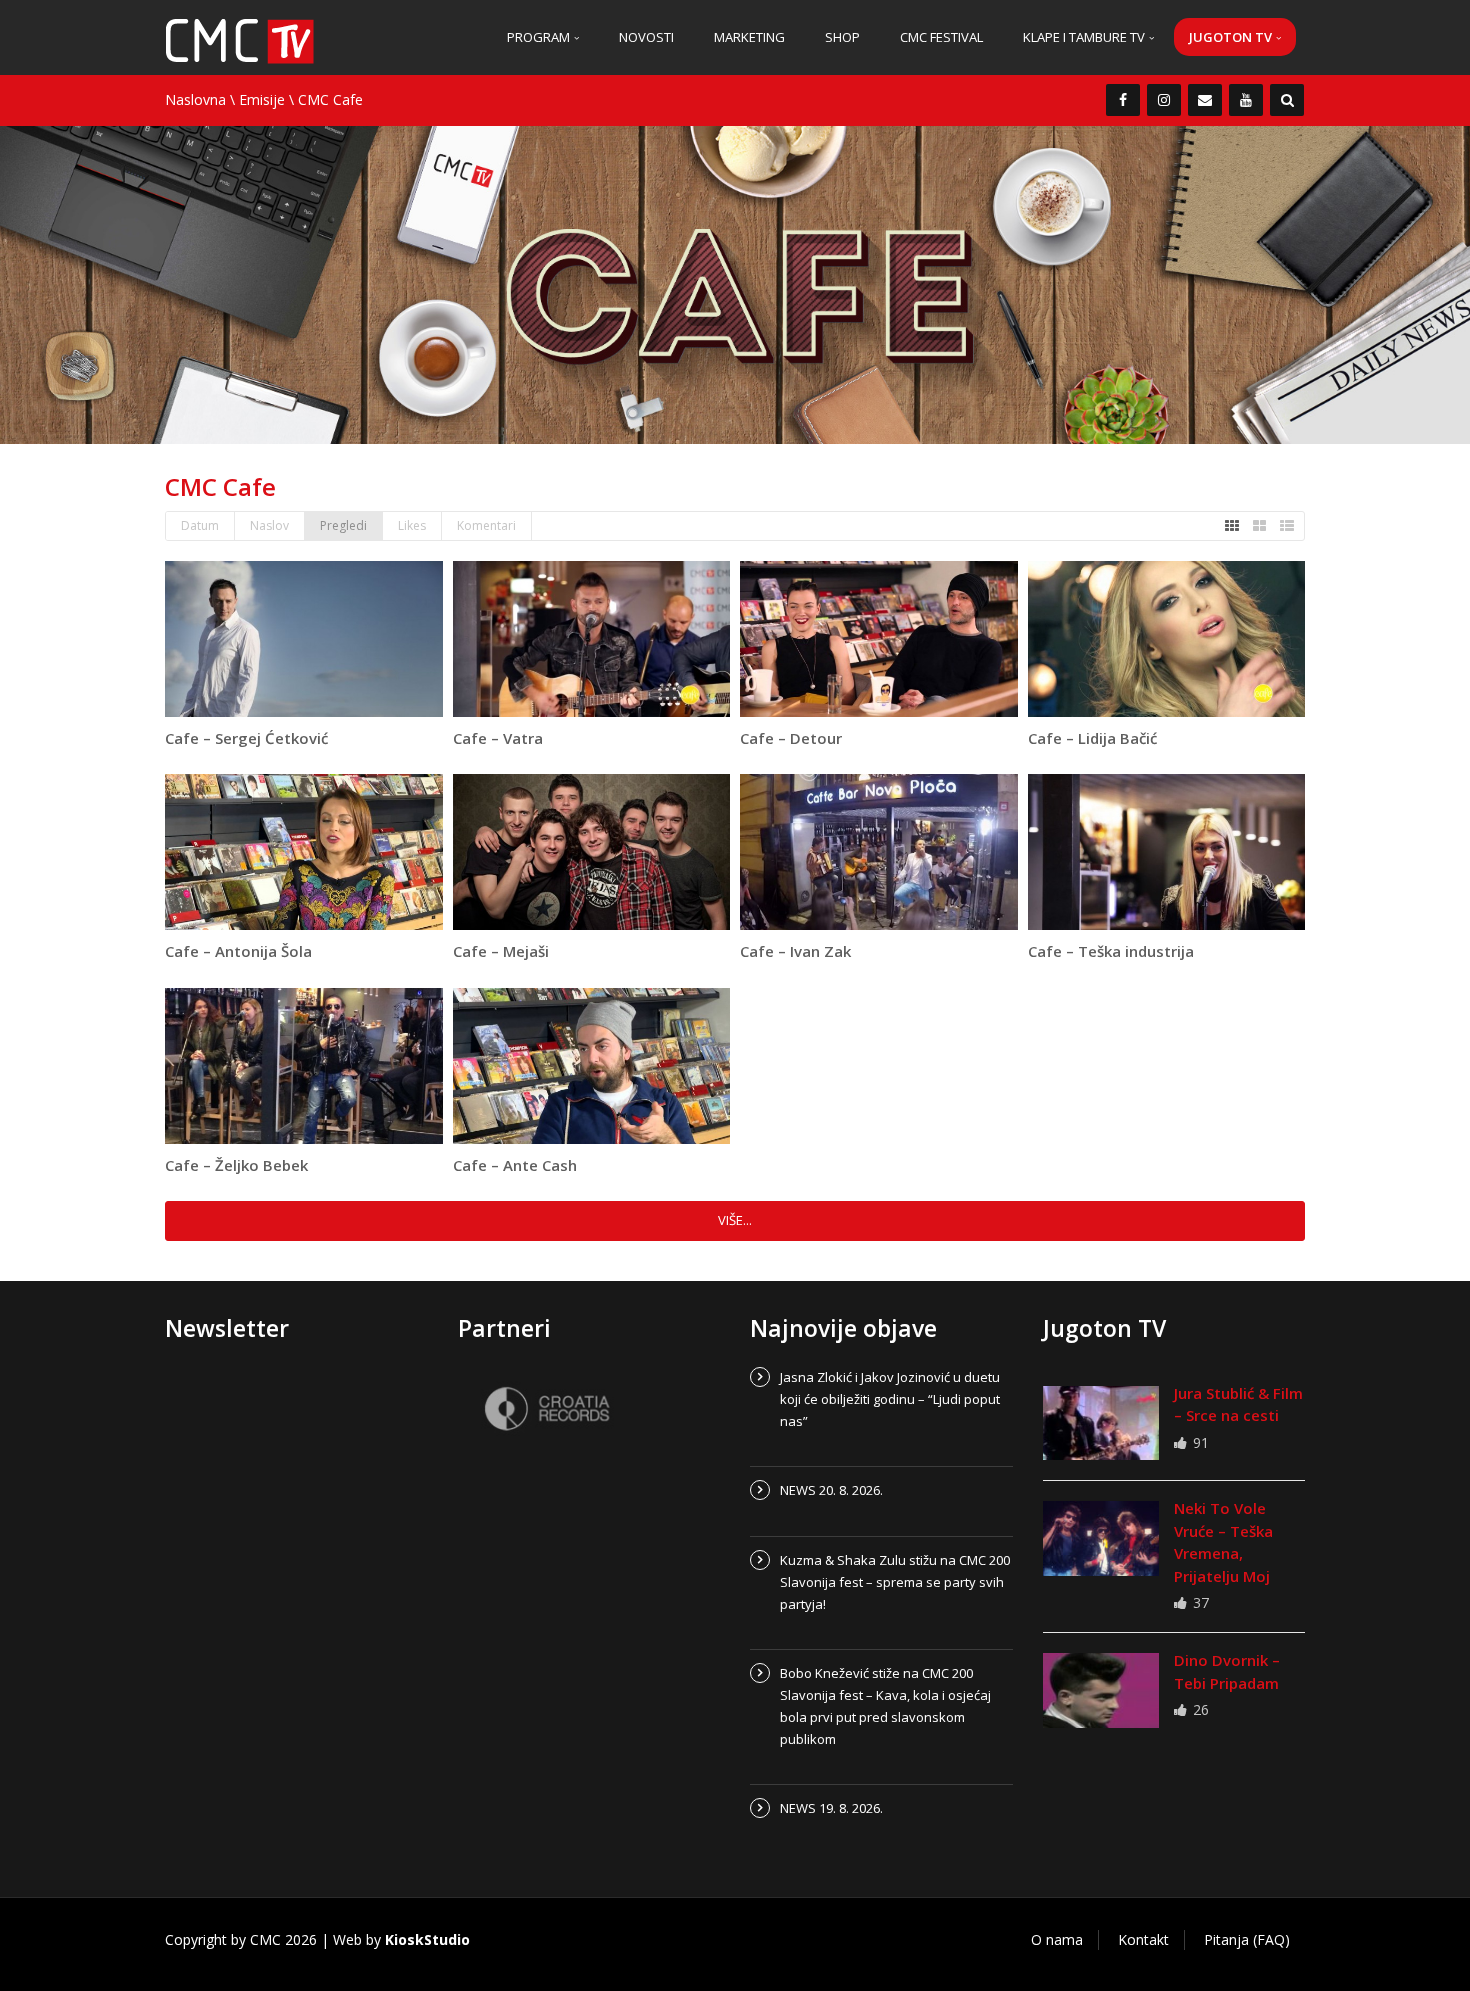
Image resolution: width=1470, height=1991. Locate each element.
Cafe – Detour (791, 738)
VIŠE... (735, 1220)
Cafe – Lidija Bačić (1092, 738)
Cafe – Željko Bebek (236, 1165)
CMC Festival (941, 37)
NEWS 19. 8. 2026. (831, 1808)
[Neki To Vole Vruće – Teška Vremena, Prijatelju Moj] (1101, 1538)
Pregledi (343, 525)
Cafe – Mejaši (501, 951)
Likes (412, 525)
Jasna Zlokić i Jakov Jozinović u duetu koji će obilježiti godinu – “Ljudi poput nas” (890, 1399)
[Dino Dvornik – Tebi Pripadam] (1101, 1690)
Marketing (749, 37)
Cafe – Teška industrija (1111, 951)
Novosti (646, 37)
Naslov (269, 525)
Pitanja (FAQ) (1247, 1939)
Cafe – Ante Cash (515, 1165)
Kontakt (1143, 1939)
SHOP (842, 37)
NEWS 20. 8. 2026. (831, 1490)
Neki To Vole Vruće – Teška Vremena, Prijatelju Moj (1223, 1542)
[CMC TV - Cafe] (240, 39)
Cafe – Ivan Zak (795, 951)
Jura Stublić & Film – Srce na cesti (1238, 1404)
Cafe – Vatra (498, 738)
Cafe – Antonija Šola (238, 951)
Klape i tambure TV (1085, 37)
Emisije (262, 99)
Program (540, 37)
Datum (200, 525)
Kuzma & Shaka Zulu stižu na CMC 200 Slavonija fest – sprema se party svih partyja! (895, 1582)
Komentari (486, 525)
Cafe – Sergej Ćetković (246, 738)
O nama (1057, 1939)
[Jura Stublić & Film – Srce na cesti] (1101, 1423)
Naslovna (195, 99)
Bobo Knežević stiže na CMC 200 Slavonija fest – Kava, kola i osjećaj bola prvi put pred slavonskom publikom (885, 1706)
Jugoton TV (1232, 37)
